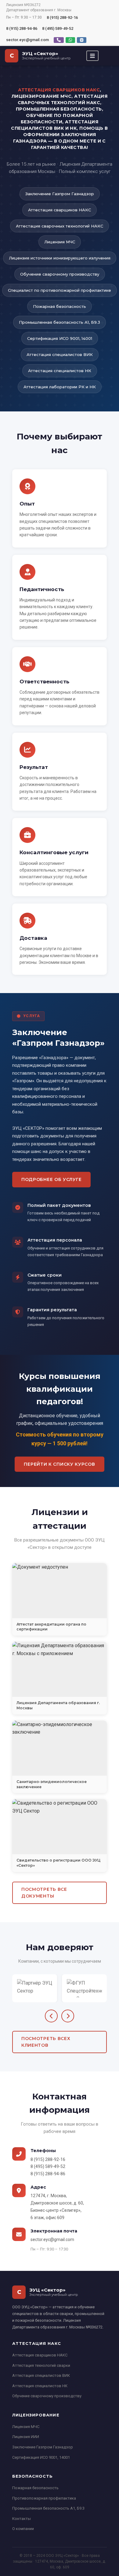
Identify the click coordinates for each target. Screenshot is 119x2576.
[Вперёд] (68, 2016)
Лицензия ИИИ (26, 2437)
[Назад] (51, 2016)
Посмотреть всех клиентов (46, 2042)
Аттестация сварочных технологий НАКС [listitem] (60, 226)
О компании (23, 2529)
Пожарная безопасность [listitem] (60, 306)
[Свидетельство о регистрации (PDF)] (60, 1827)
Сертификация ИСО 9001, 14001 (41, 2457)
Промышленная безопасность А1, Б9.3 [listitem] (60, 322)
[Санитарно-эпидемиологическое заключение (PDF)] (60, 1748)
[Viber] (59, 40)
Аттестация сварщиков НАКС (40, 2355)
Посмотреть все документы (44, 1893)
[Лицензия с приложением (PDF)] (60, 1669)
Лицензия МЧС (26, 2427)
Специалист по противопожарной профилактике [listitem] (60, 290)
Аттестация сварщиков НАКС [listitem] (60, 210)
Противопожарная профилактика (44, 2498)
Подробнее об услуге (51, 1179)
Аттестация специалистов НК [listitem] (60, 371)
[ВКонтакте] (82, 40)
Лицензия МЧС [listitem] (60, 242)
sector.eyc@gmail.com (27, 40)
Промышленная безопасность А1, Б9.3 (48, 2508)
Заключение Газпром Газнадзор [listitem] (60, 194)
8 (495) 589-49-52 (58, 28)
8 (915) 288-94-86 (22, 28)
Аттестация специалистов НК (40, 2386)
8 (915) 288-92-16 (62, 18)
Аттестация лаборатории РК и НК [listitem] (60, 387)
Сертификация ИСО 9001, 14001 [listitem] (60, 338)
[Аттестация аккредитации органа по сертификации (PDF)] (60, 1591)
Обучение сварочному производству (47, 2396)
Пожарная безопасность (35, 2488)
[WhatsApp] (70, 40)
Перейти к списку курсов (59, 1464)
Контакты (22, 2519)
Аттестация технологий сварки (41, 2365)
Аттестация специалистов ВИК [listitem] (60, 354)
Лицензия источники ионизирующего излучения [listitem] (60, 258)
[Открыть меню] (92, 56)
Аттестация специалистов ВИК (41, 2375)
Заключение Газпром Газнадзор (43, 2447)
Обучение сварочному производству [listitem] (60, 274)
